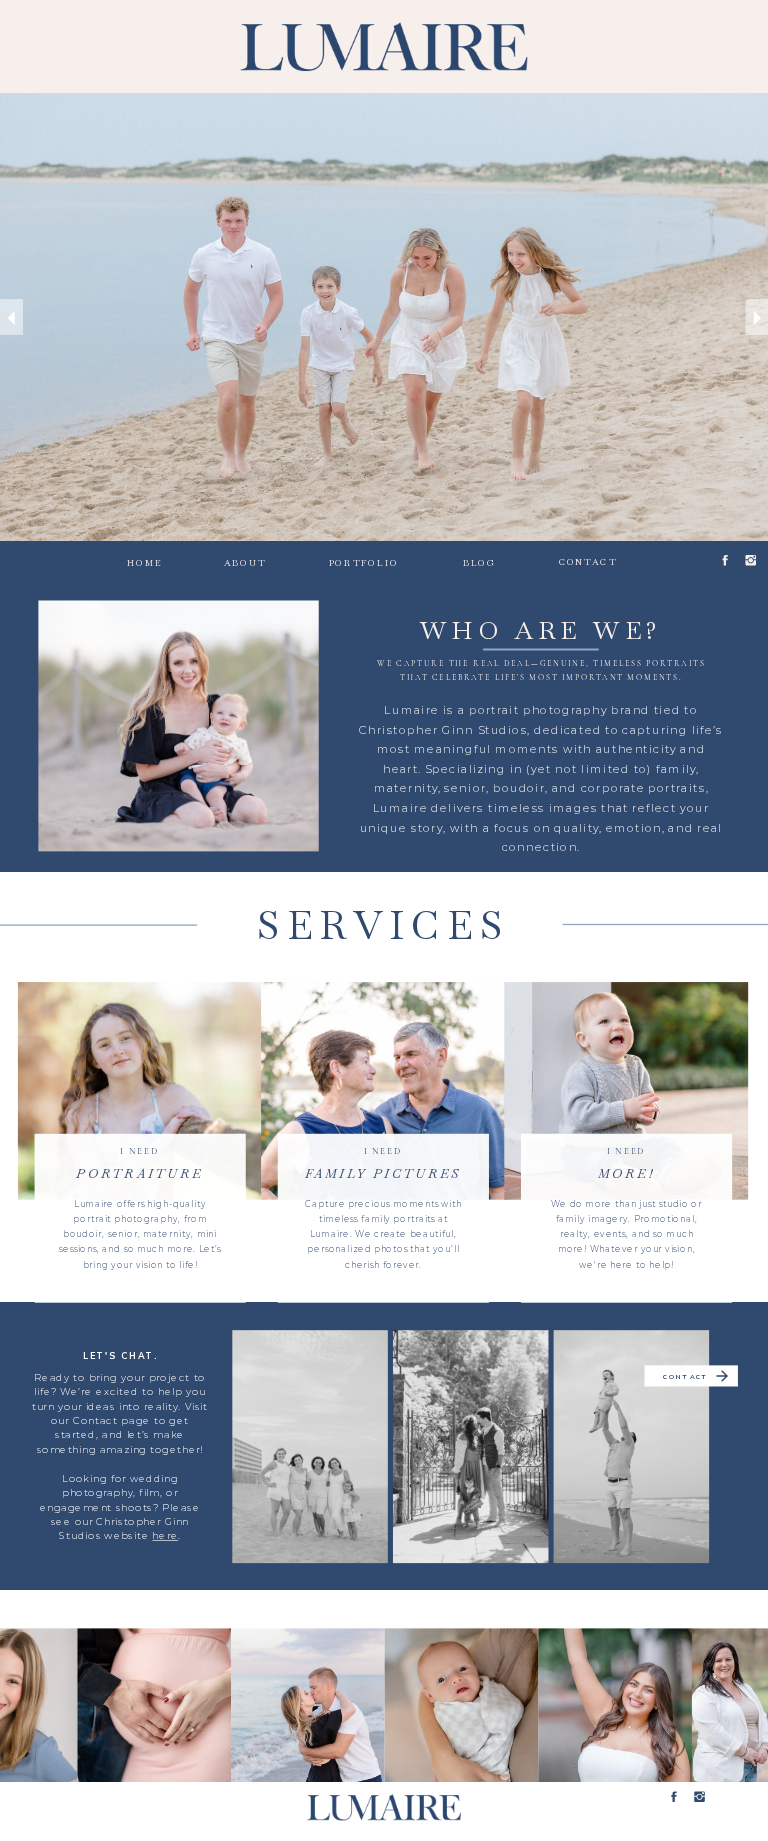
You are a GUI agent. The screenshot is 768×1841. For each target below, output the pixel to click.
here (165, 1536)
